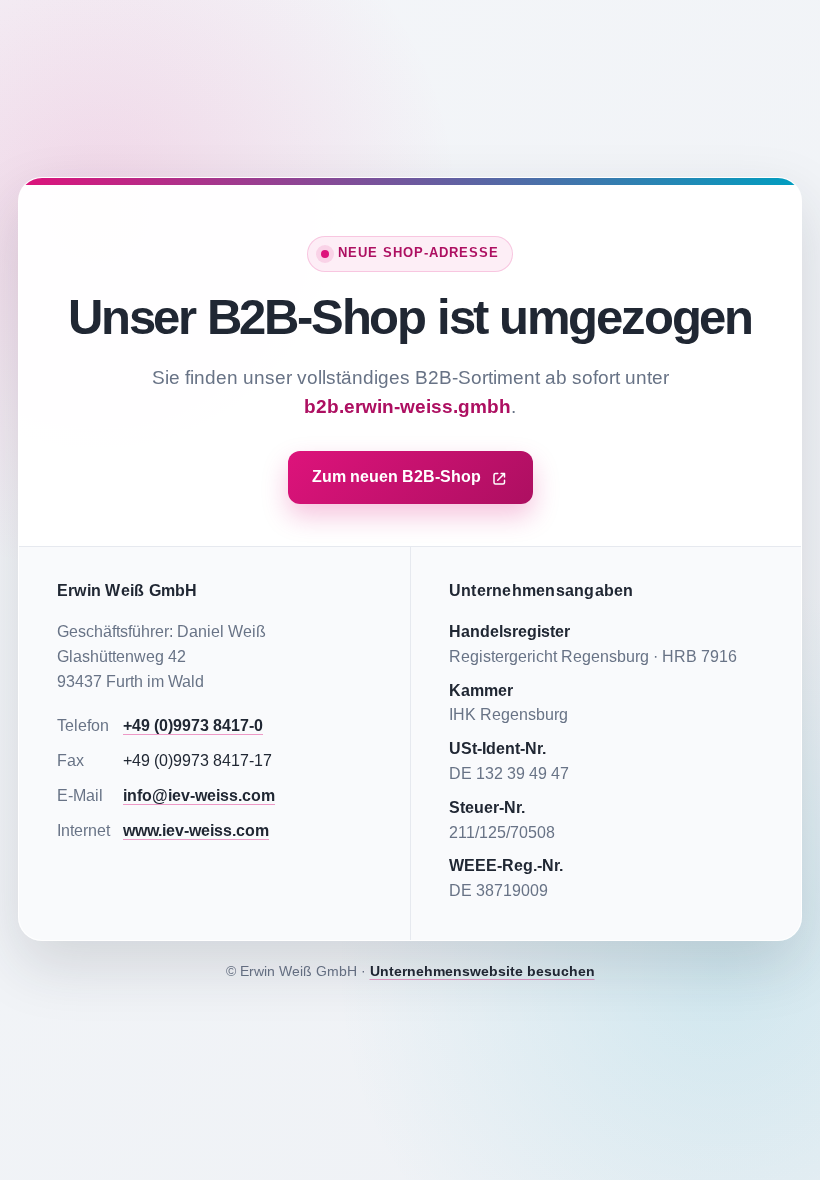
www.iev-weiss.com (196, 830)
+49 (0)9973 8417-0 (193, 725)
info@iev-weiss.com (199, 795)
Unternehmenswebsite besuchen (482, 971)
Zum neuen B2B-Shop (396, 476)
